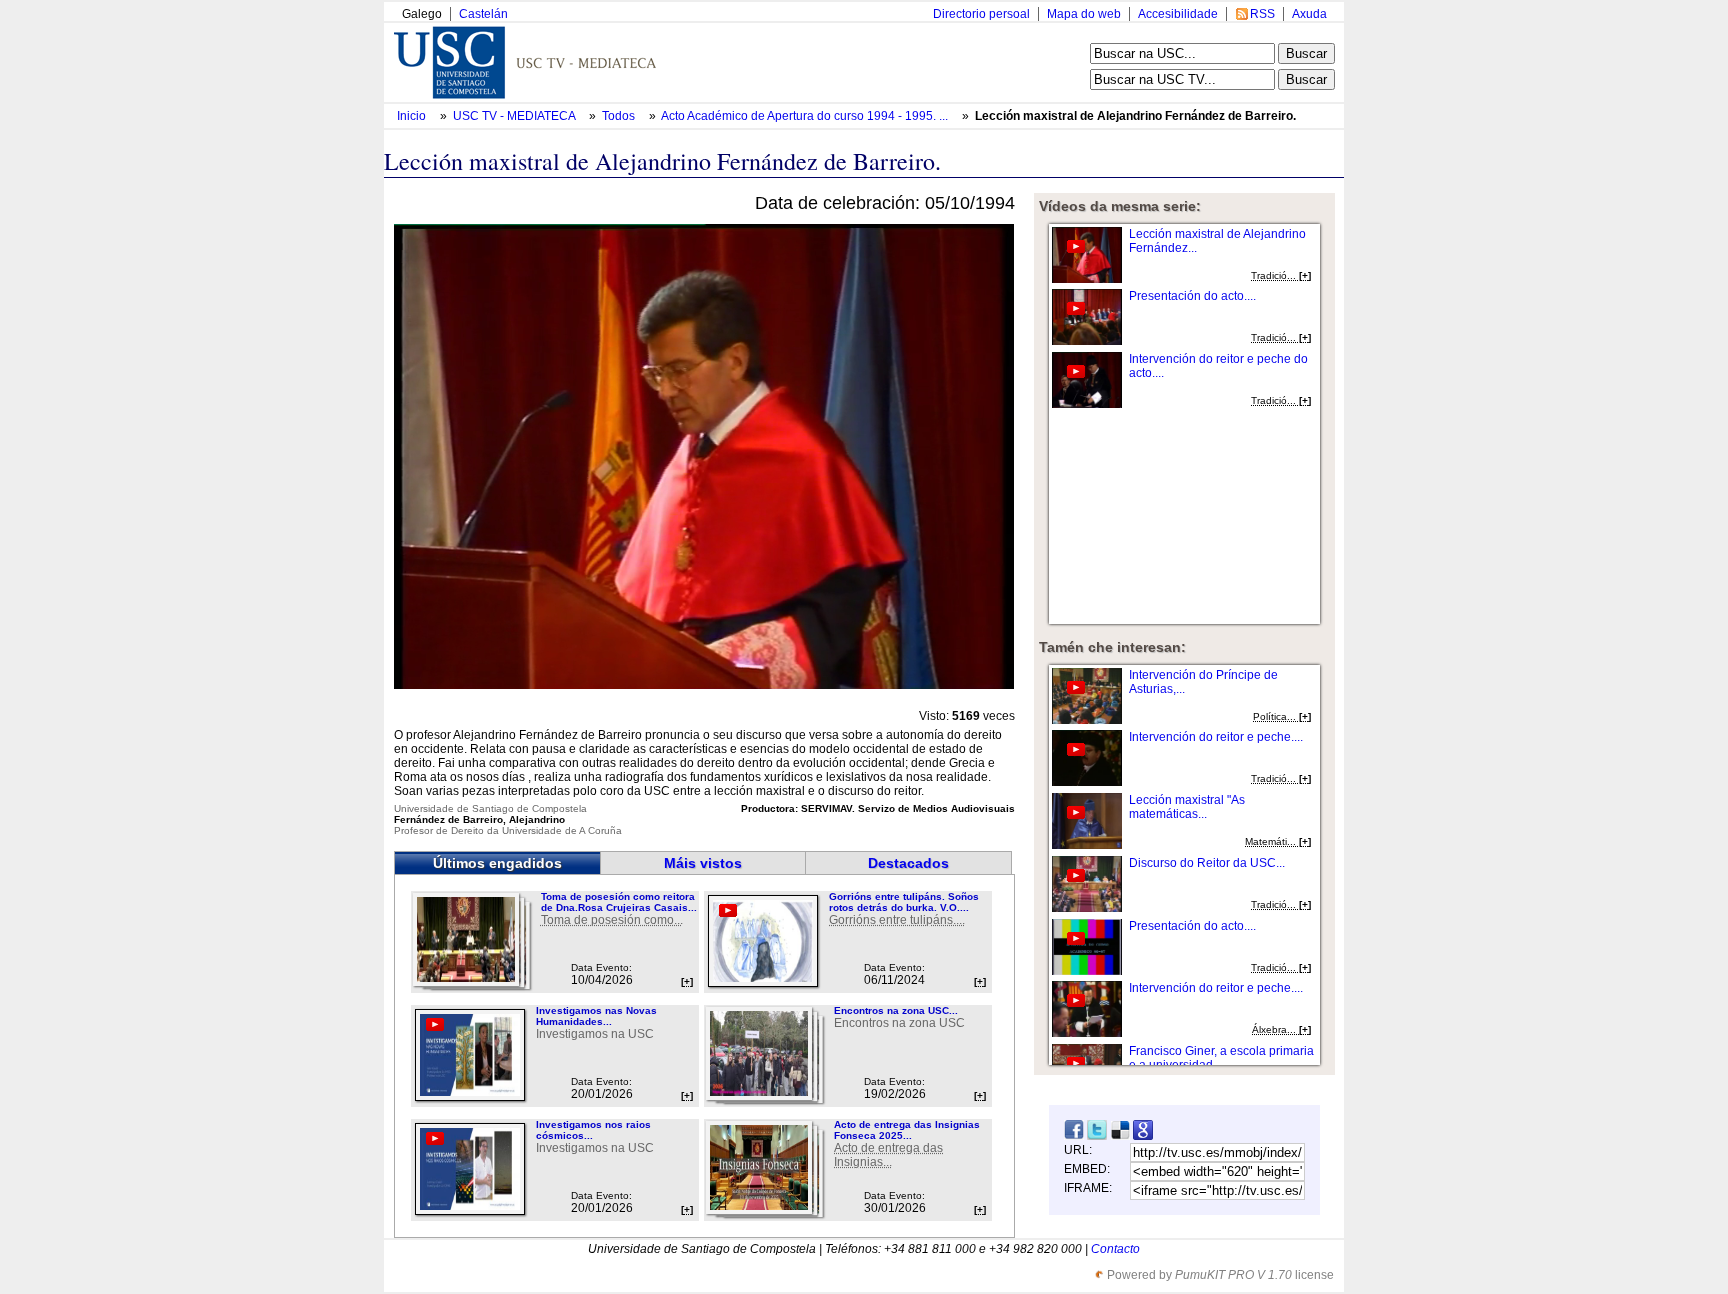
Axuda (1309, 14)
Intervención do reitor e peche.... (1216, 737)
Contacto (1115, 1249)
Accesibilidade (1178, 14)
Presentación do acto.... (1192, 296)
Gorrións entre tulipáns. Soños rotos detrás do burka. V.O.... (904, 902)
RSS (1262, 14)
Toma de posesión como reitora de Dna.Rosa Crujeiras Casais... (619, 902)
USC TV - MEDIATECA (515, 116)
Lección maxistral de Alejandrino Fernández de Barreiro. (1135, 116)
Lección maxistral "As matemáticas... (1187, 807)
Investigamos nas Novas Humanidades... (596, 1016)
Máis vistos (703, 863)
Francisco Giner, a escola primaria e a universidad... (1221, 1058)
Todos (620, 116)
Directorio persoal (981, 14)
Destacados (908, 863)
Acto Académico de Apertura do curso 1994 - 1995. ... (804, 116)
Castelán (483, 14)
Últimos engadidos (497, 863)
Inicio (413, 116)
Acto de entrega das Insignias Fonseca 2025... (907, 1130)
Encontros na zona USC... (896, 1010)
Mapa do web (1084, 14)
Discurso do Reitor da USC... (1207, 863)
